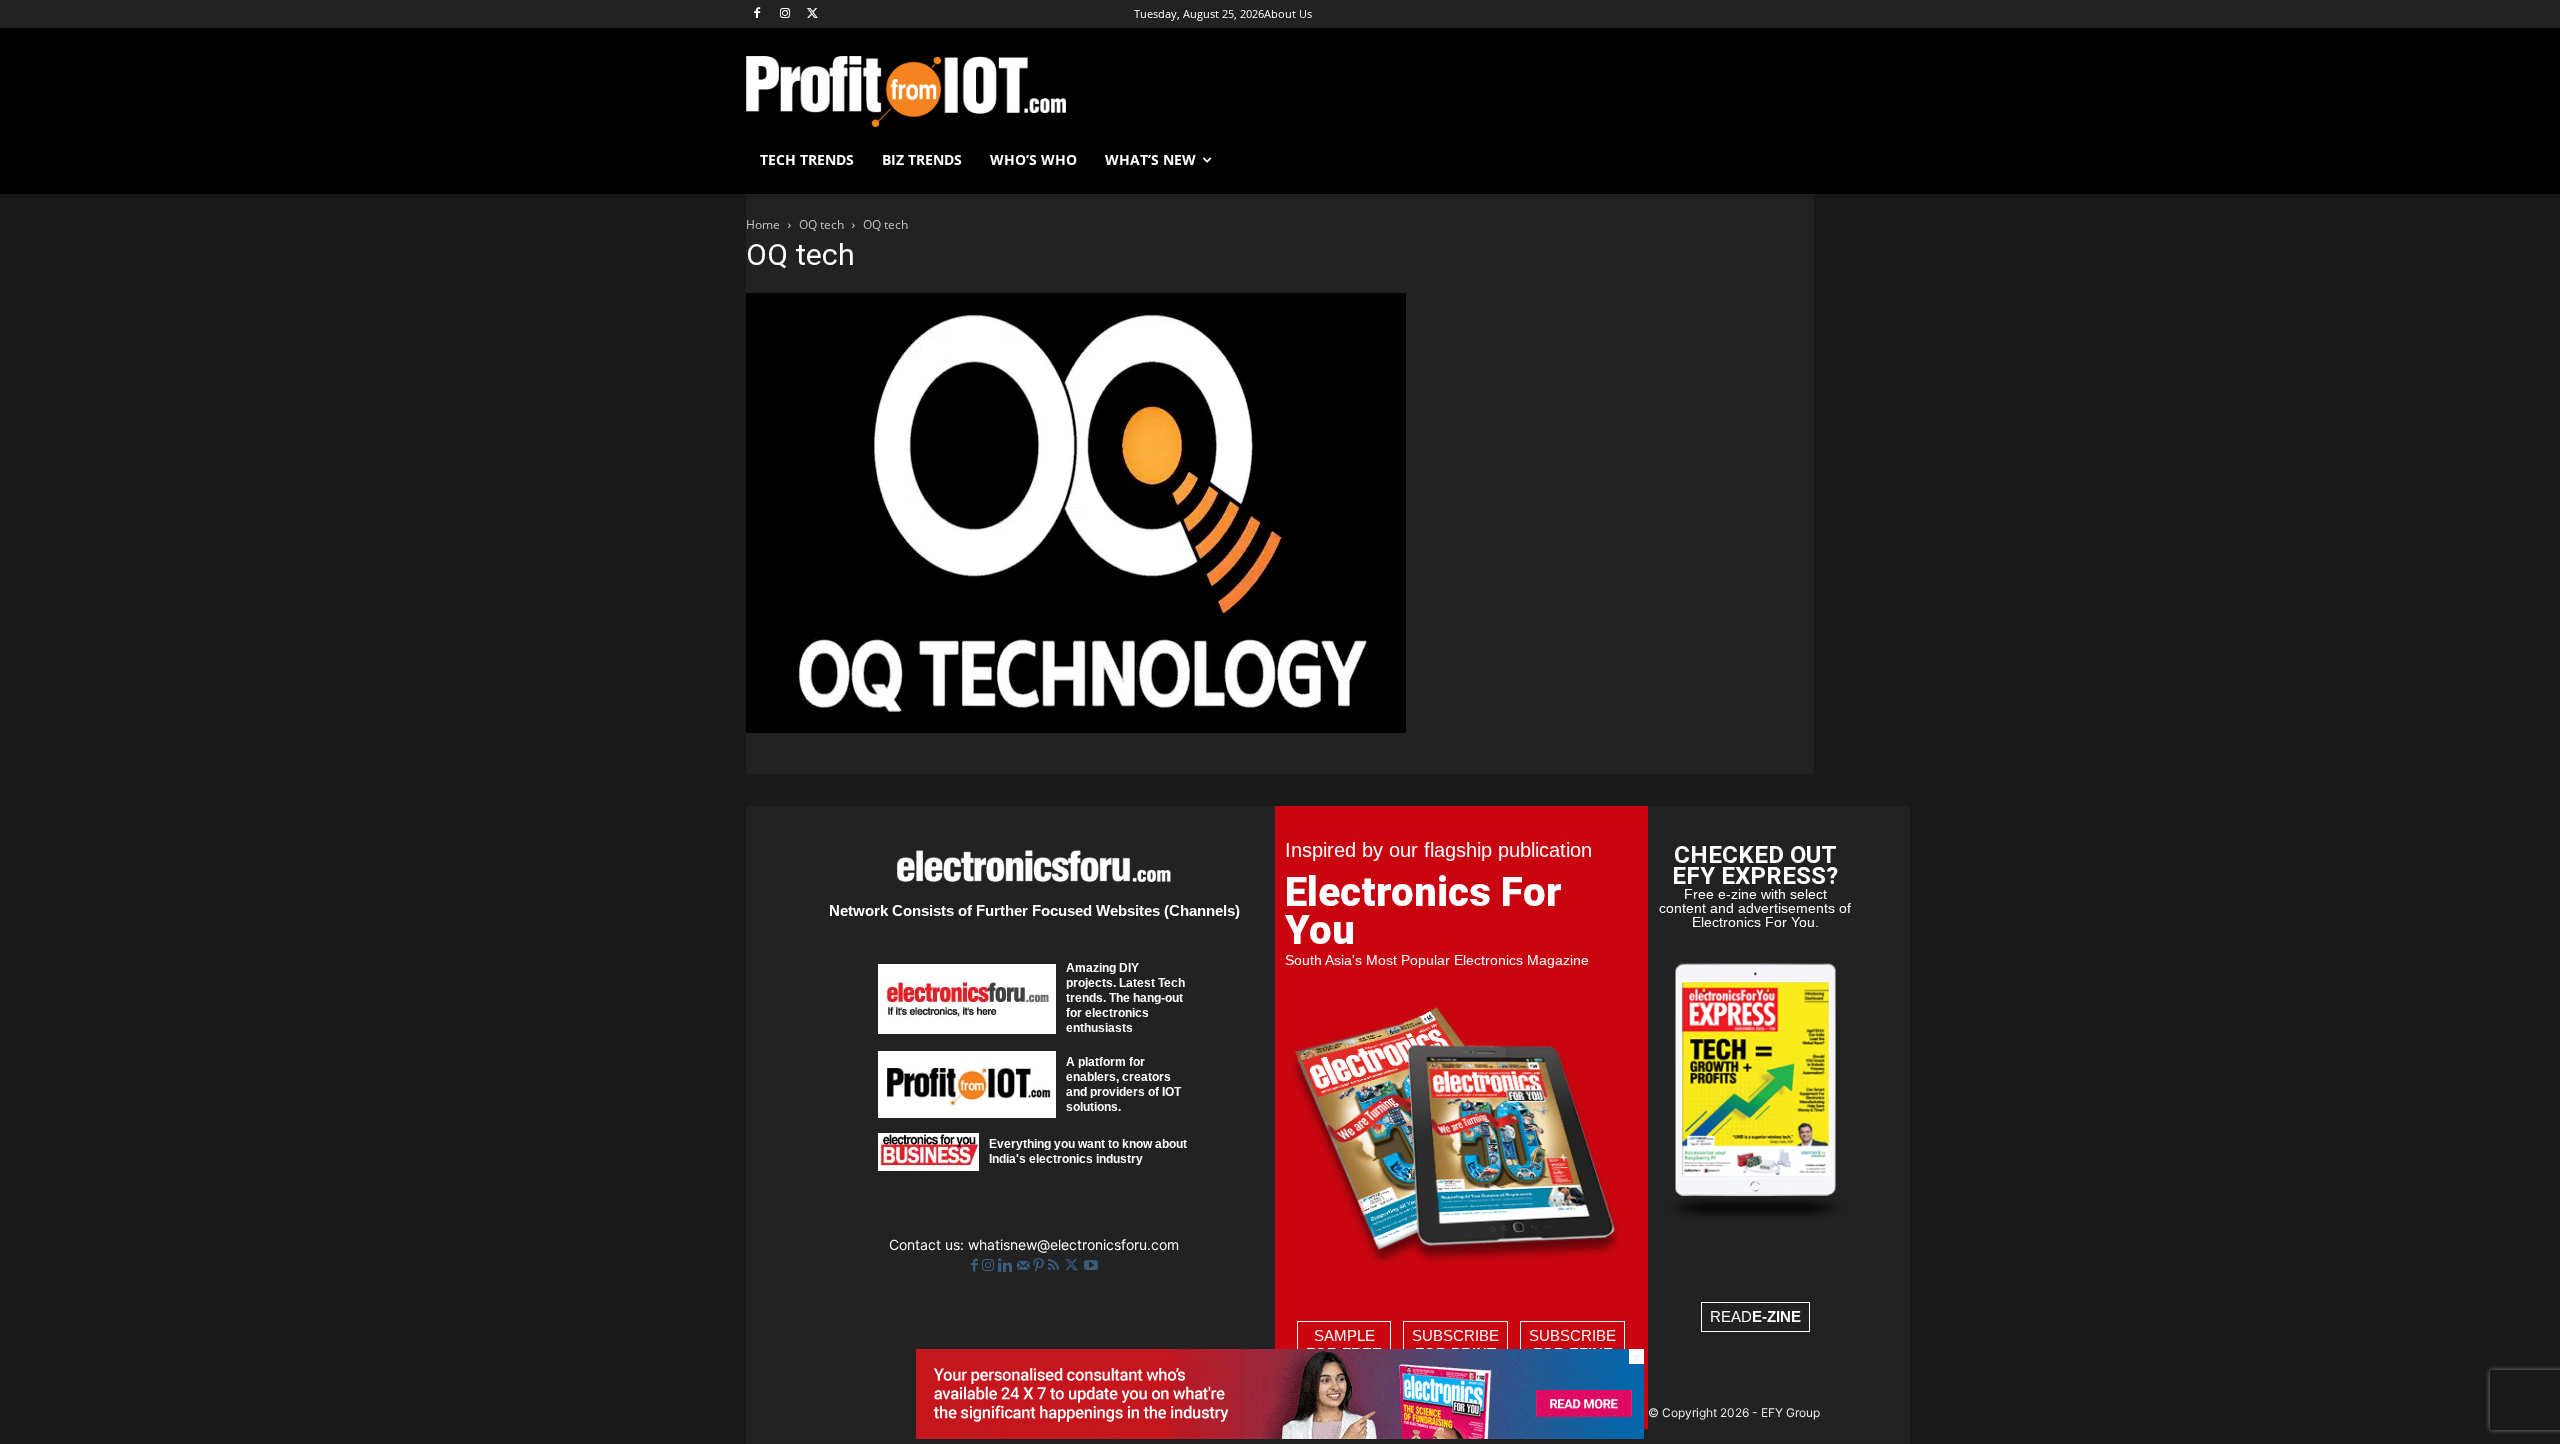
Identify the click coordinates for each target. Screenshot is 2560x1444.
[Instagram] (785, 14)
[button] (1790, 160)
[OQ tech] (1076, 727)
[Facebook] (757, 14)
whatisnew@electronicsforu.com (1073, 1244)
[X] (813, 14)
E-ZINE (1776, 1316)
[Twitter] (1073, 1265)
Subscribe (1455, 1344)
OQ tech (821, 224)
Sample (1344, 1344)
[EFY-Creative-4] (1280, 1433)
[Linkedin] (1007, 1265)
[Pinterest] (1040, 1265)
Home (763, 224)
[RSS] (1055, 1265)
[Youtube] (1091, 1265)
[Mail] (1025, 1265)
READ (1755, 1316)
